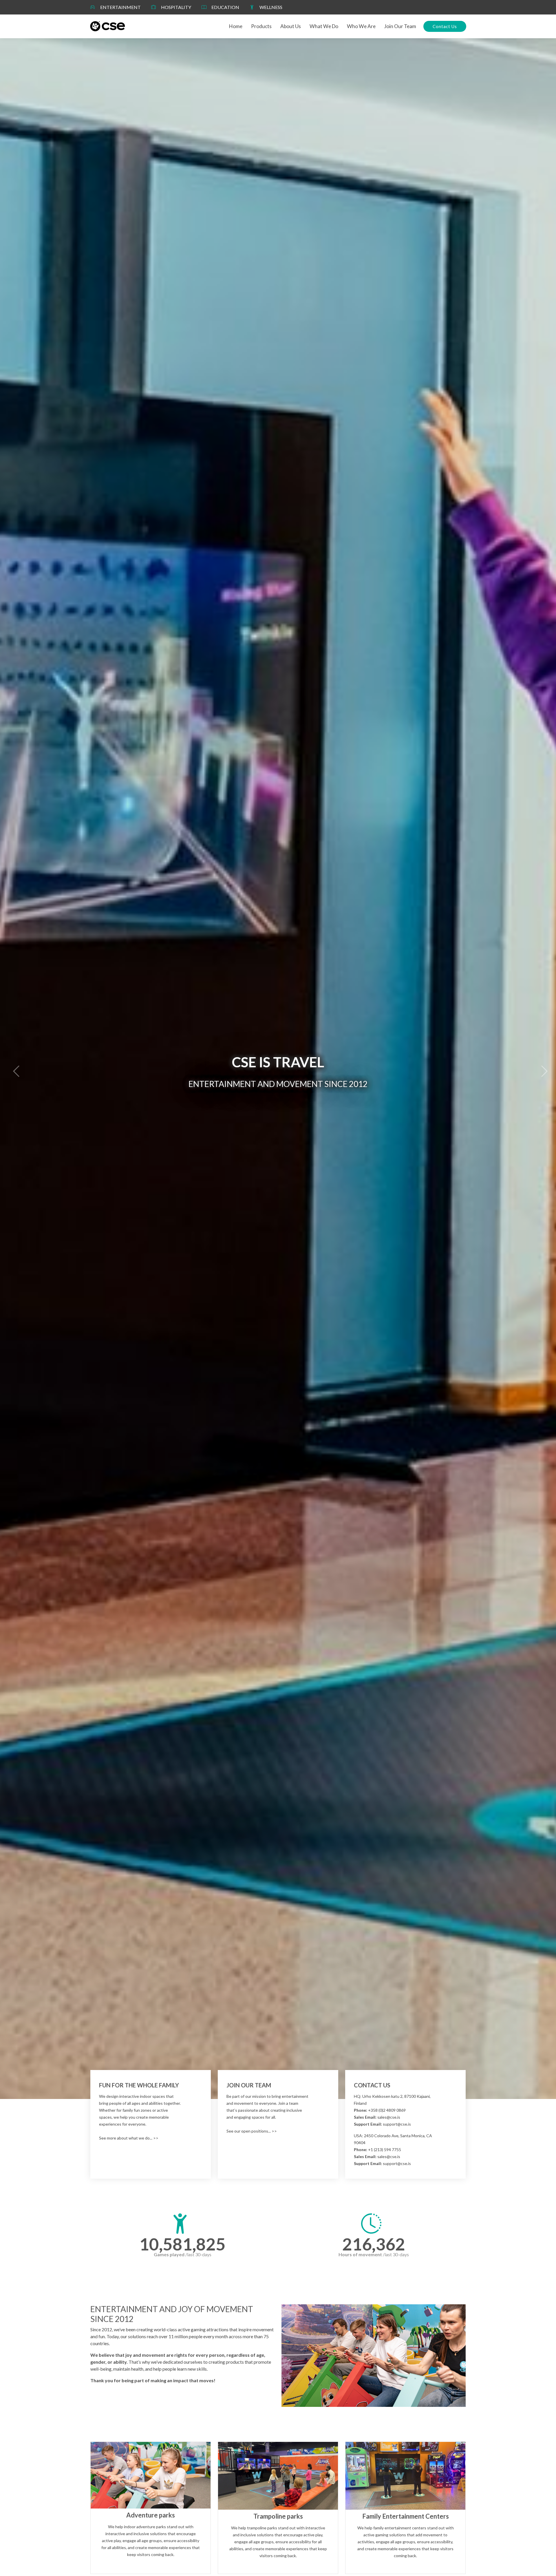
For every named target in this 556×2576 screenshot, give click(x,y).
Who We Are (361, 26)
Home (236, 26)
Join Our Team (400, 26)
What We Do (324, 26)
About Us (291, 26)
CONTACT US (372, 2085)
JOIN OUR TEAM (249, 2085)
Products (261, 26)
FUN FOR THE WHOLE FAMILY (139, 2085)
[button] (14, 1069)
